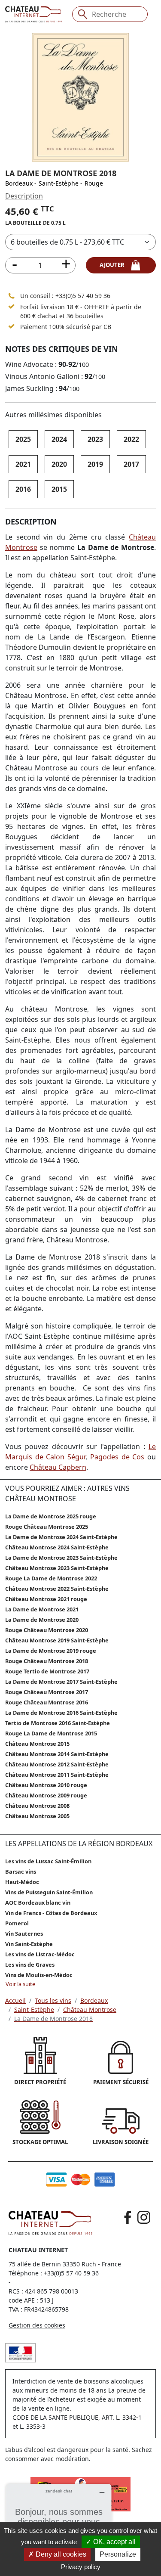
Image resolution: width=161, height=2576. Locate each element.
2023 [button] (95, 439)
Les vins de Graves (30, 1965)
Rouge (94, 183)
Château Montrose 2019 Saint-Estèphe (57, 1640)
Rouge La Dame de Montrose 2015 (51, 1733)
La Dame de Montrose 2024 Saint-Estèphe (61, 1537)
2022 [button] (131, 439)
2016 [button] (23, 489)
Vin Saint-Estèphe (29, 1944)
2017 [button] (131, 464)
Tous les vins (53, 2000)
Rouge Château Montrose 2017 (47, 1692)
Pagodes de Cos (117, 1457)
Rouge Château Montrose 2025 (47, 1527)
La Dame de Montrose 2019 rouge (51, 1651)
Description (24, 196)
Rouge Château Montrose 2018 (47, 1661)
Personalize (118, 2554)
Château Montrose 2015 (37, 1744)
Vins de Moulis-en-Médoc (39, 1975)
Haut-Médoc (22, 1882)
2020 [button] (59, 464)
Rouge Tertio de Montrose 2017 (47, 1671)
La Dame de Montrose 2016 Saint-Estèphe (61, 1713)
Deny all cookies (60, 2554)
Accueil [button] (15, 2000)
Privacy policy (81, 2567)
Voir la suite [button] (20, 1984)
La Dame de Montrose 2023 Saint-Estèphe (61, 1558)
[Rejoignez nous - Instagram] (144, 2217)
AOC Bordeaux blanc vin (38, 1903)
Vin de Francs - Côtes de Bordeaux (51, 1913)
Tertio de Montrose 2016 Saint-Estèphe (58, 1723)
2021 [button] (23, 464)
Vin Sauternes (24, 1934)
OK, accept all (114, 2542)
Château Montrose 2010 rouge (46, 1785)
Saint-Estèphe (59, 183)
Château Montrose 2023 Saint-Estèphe (57, 1568)
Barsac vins (21, 1871)
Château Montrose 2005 (37, 1816)
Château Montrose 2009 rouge (46, 1795)
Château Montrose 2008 (37, 1806)
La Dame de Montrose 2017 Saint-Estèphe (61, 1682)
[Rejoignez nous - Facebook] (128, 2217)
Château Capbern (58, 1467)
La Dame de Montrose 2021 (42, 1609)
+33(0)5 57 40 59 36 (83, 296)
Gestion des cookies (37, 2325)
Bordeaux (19, 183)
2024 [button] (59, 439)
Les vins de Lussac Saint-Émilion (48, 1861)
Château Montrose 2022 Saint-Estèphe (57, 1589)
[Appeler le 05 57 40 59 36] (12, 296)
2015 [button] (59, 489)
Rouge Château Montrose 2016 (47, 1702)
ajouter (115, 265)
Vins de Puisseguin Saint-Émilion (49, 1892)
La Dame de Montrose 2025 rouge (51, 1516)
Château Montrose (90, 2010)
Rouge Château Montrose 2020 (47, 1630)
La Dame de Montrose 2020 (42, 1620)
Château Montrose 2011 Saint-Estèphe (57, 1775)
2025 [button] (23, 439)
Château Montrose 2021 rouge (46, 1599)
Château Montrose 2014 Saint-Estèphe (57, 1754)
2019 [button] (95, 464)
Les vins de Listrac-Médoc (40, 1954)
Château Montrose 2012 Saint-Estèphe (57, 1764)
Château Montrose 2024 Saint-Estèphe (57, 1547)
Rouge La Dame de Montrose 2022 (51, 1578)
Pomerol (17, 1923)
